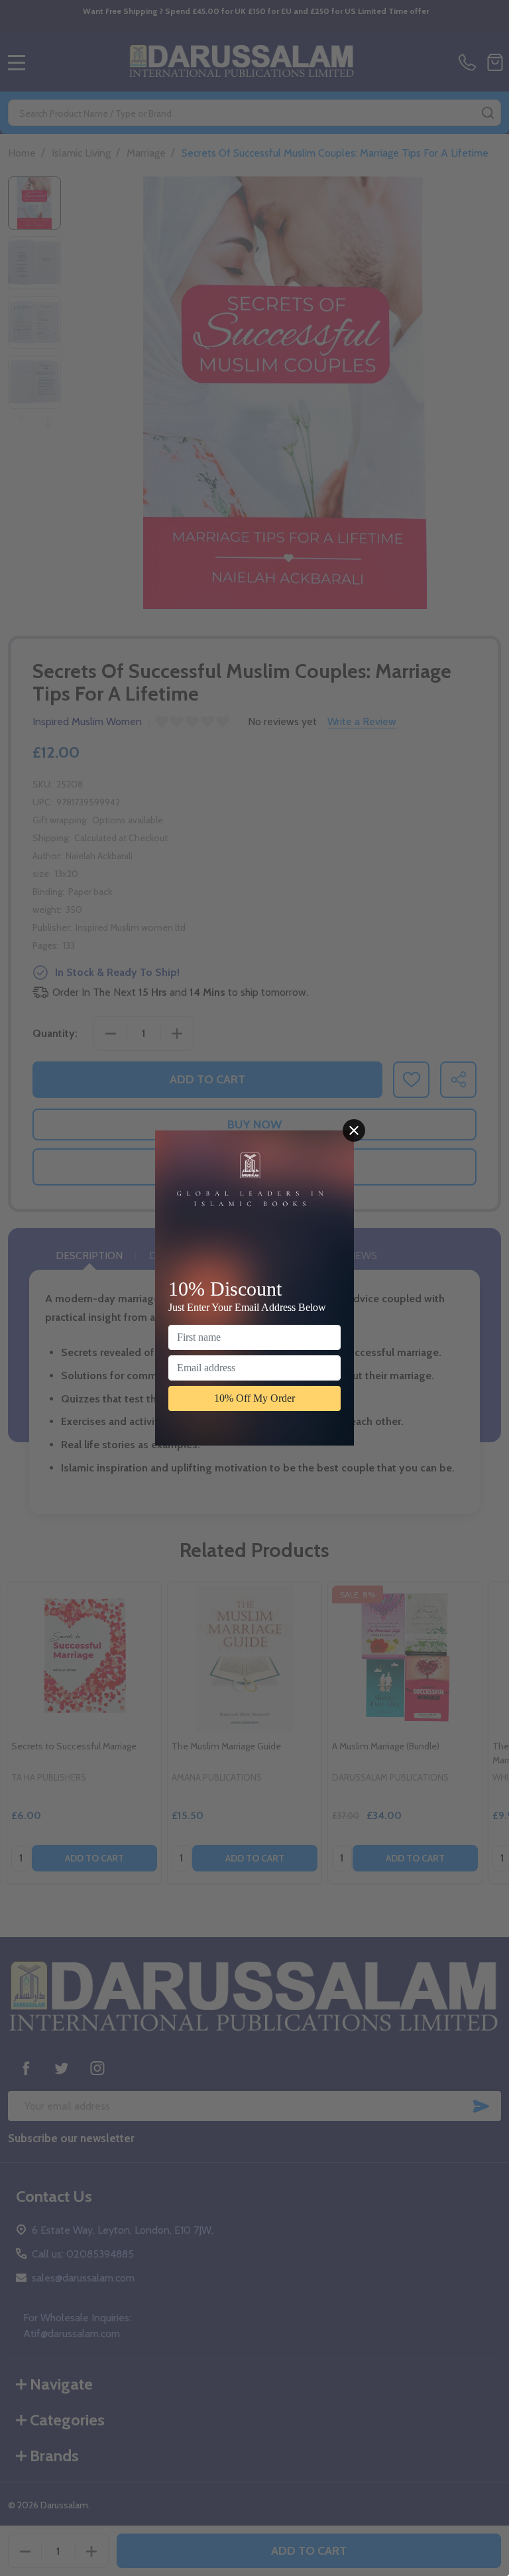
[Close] (354, 1130)
